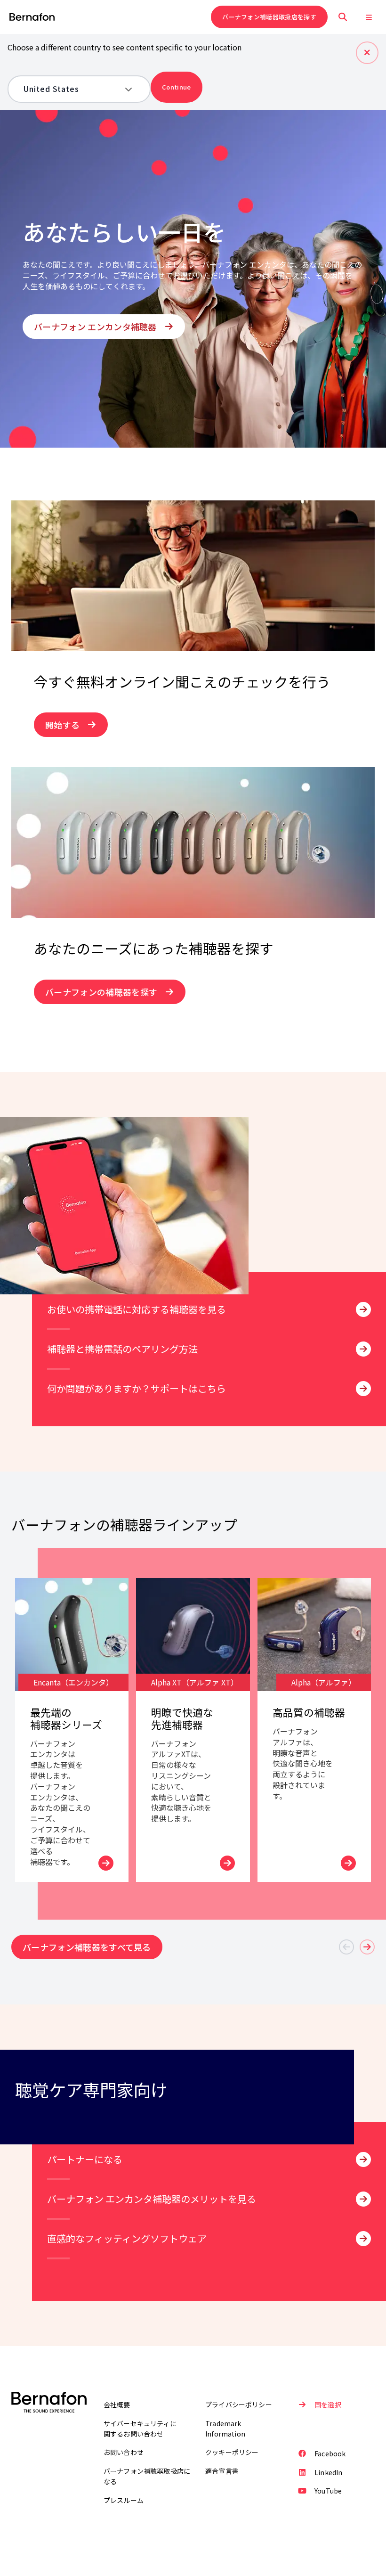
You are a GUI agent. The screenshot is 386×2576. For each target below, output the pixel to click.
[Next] (367, 1947)
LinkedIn (328, 2472)
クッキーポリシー (232, 2452)
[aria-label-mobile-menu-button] (369, 17)
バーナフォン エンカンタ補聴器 (95, 327)
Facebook (330, 2453)
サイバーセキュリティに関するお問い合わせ (140, 2429)
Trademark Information (225, 2429)
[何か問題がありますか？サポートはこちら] (363, 1389)
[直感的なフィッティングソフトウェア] (363, 2239)
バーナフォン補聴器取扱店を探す (269, 17)
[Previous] (346, 1947)
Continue (177, 87)
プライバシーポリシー (239, 2404)
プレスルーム (124, 2500)
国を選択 (328, 2404)
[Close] (367, 53)
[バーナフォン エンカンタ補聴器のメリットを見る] (363, 2199)
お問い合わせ (124, 2452)
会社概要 (117, 2404)
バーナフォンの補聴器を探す (101, 992)
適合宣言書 (222, 2471)
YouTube (328, 2491)
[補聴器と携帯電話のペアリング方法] (363, 1349)
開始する (62, 725)
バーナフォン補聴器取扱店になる (147, 2476)
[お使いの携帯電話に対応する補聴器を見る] (363, 1309)
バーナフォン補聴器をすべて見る (87, 1947)
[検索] (343, 17)
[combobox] (72, 89)
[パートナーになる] (363, 2159)
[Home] (32, 17)
